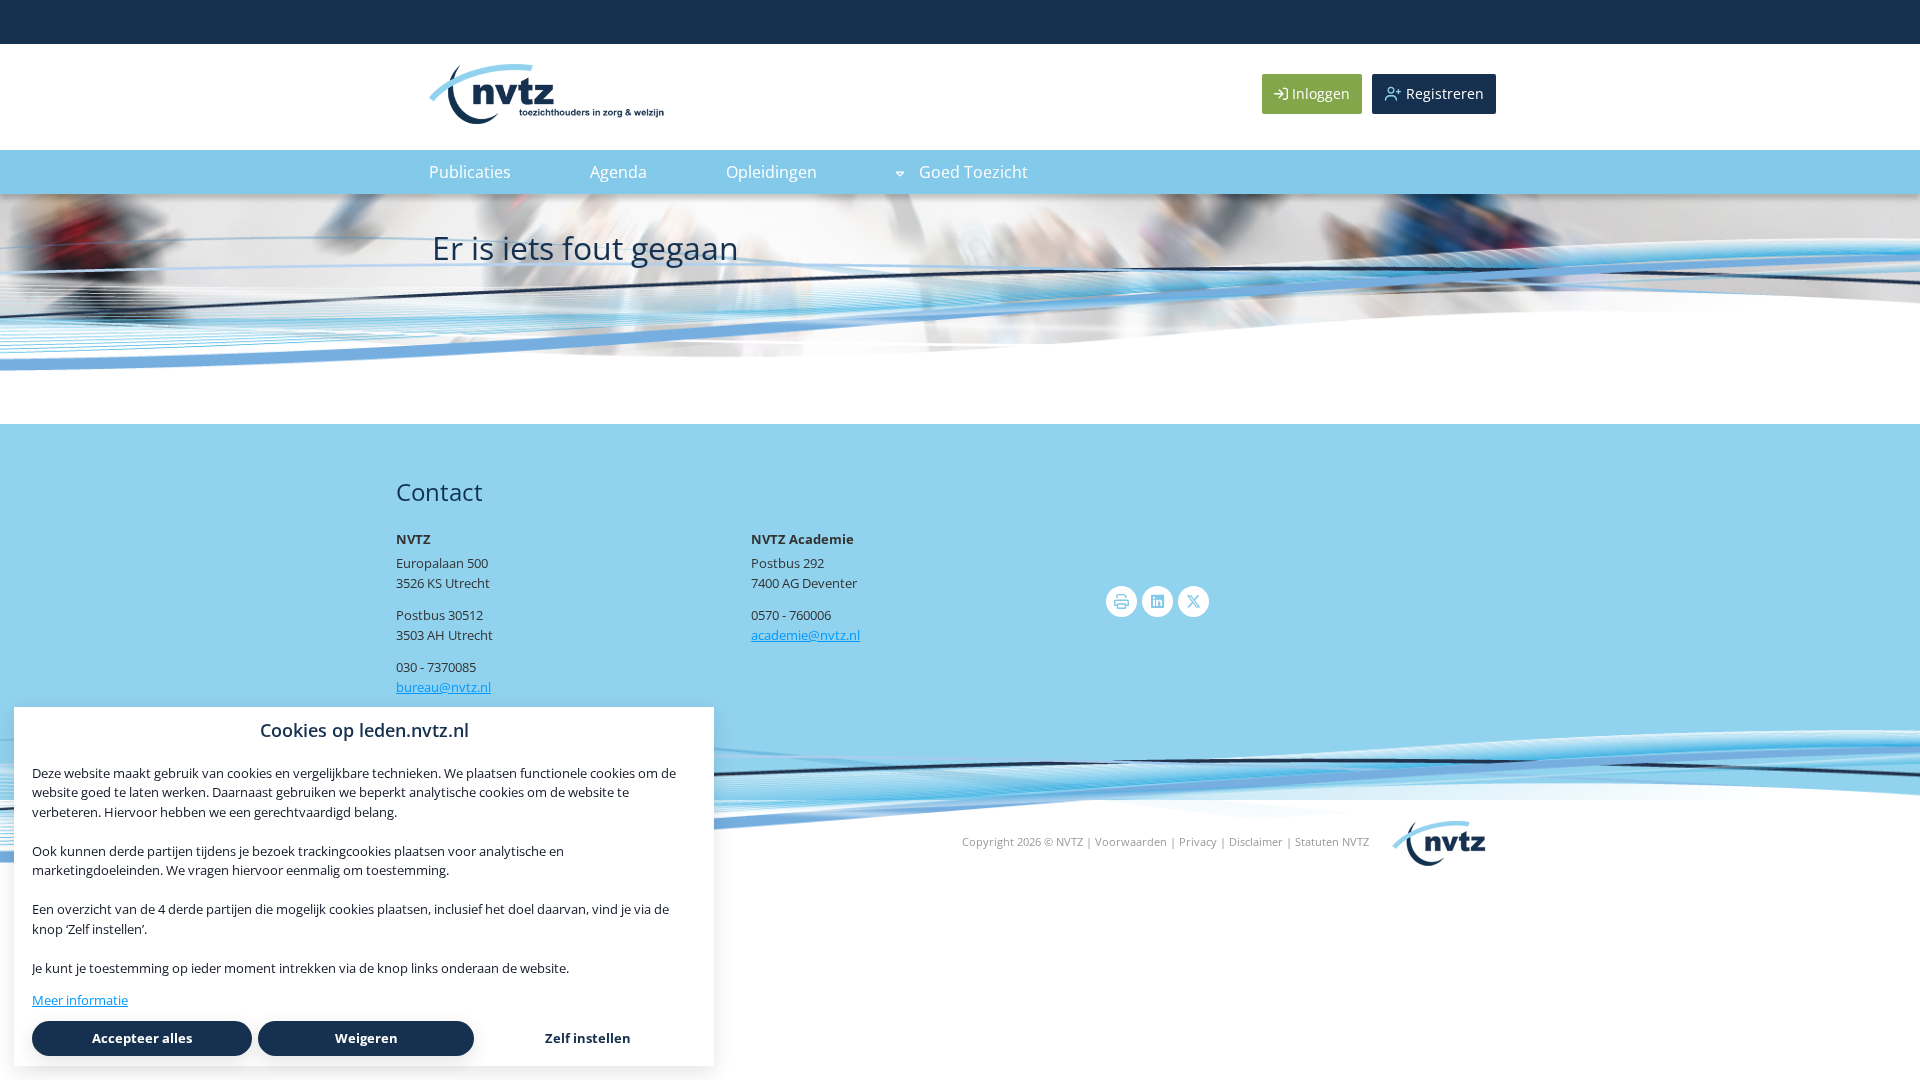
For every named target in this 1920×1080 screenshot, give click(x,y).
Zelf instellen (588, 1038)
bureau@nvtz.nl (443, 687)
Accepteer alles (142, 1038)
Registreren (1443, 93)
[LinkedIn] (1157, 601)
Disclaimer (1256, 841)
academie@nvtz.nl (805, 635)
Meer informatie (80, 1000)
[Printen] (1121, 601)
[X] (1193, 601)
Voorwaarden (1131, 841)
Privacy (1198, 841)
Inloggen (1319, 93)
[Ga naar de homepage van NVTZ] (546, 119)
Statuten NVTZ (1332, 841)
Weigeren (366, 1038)
